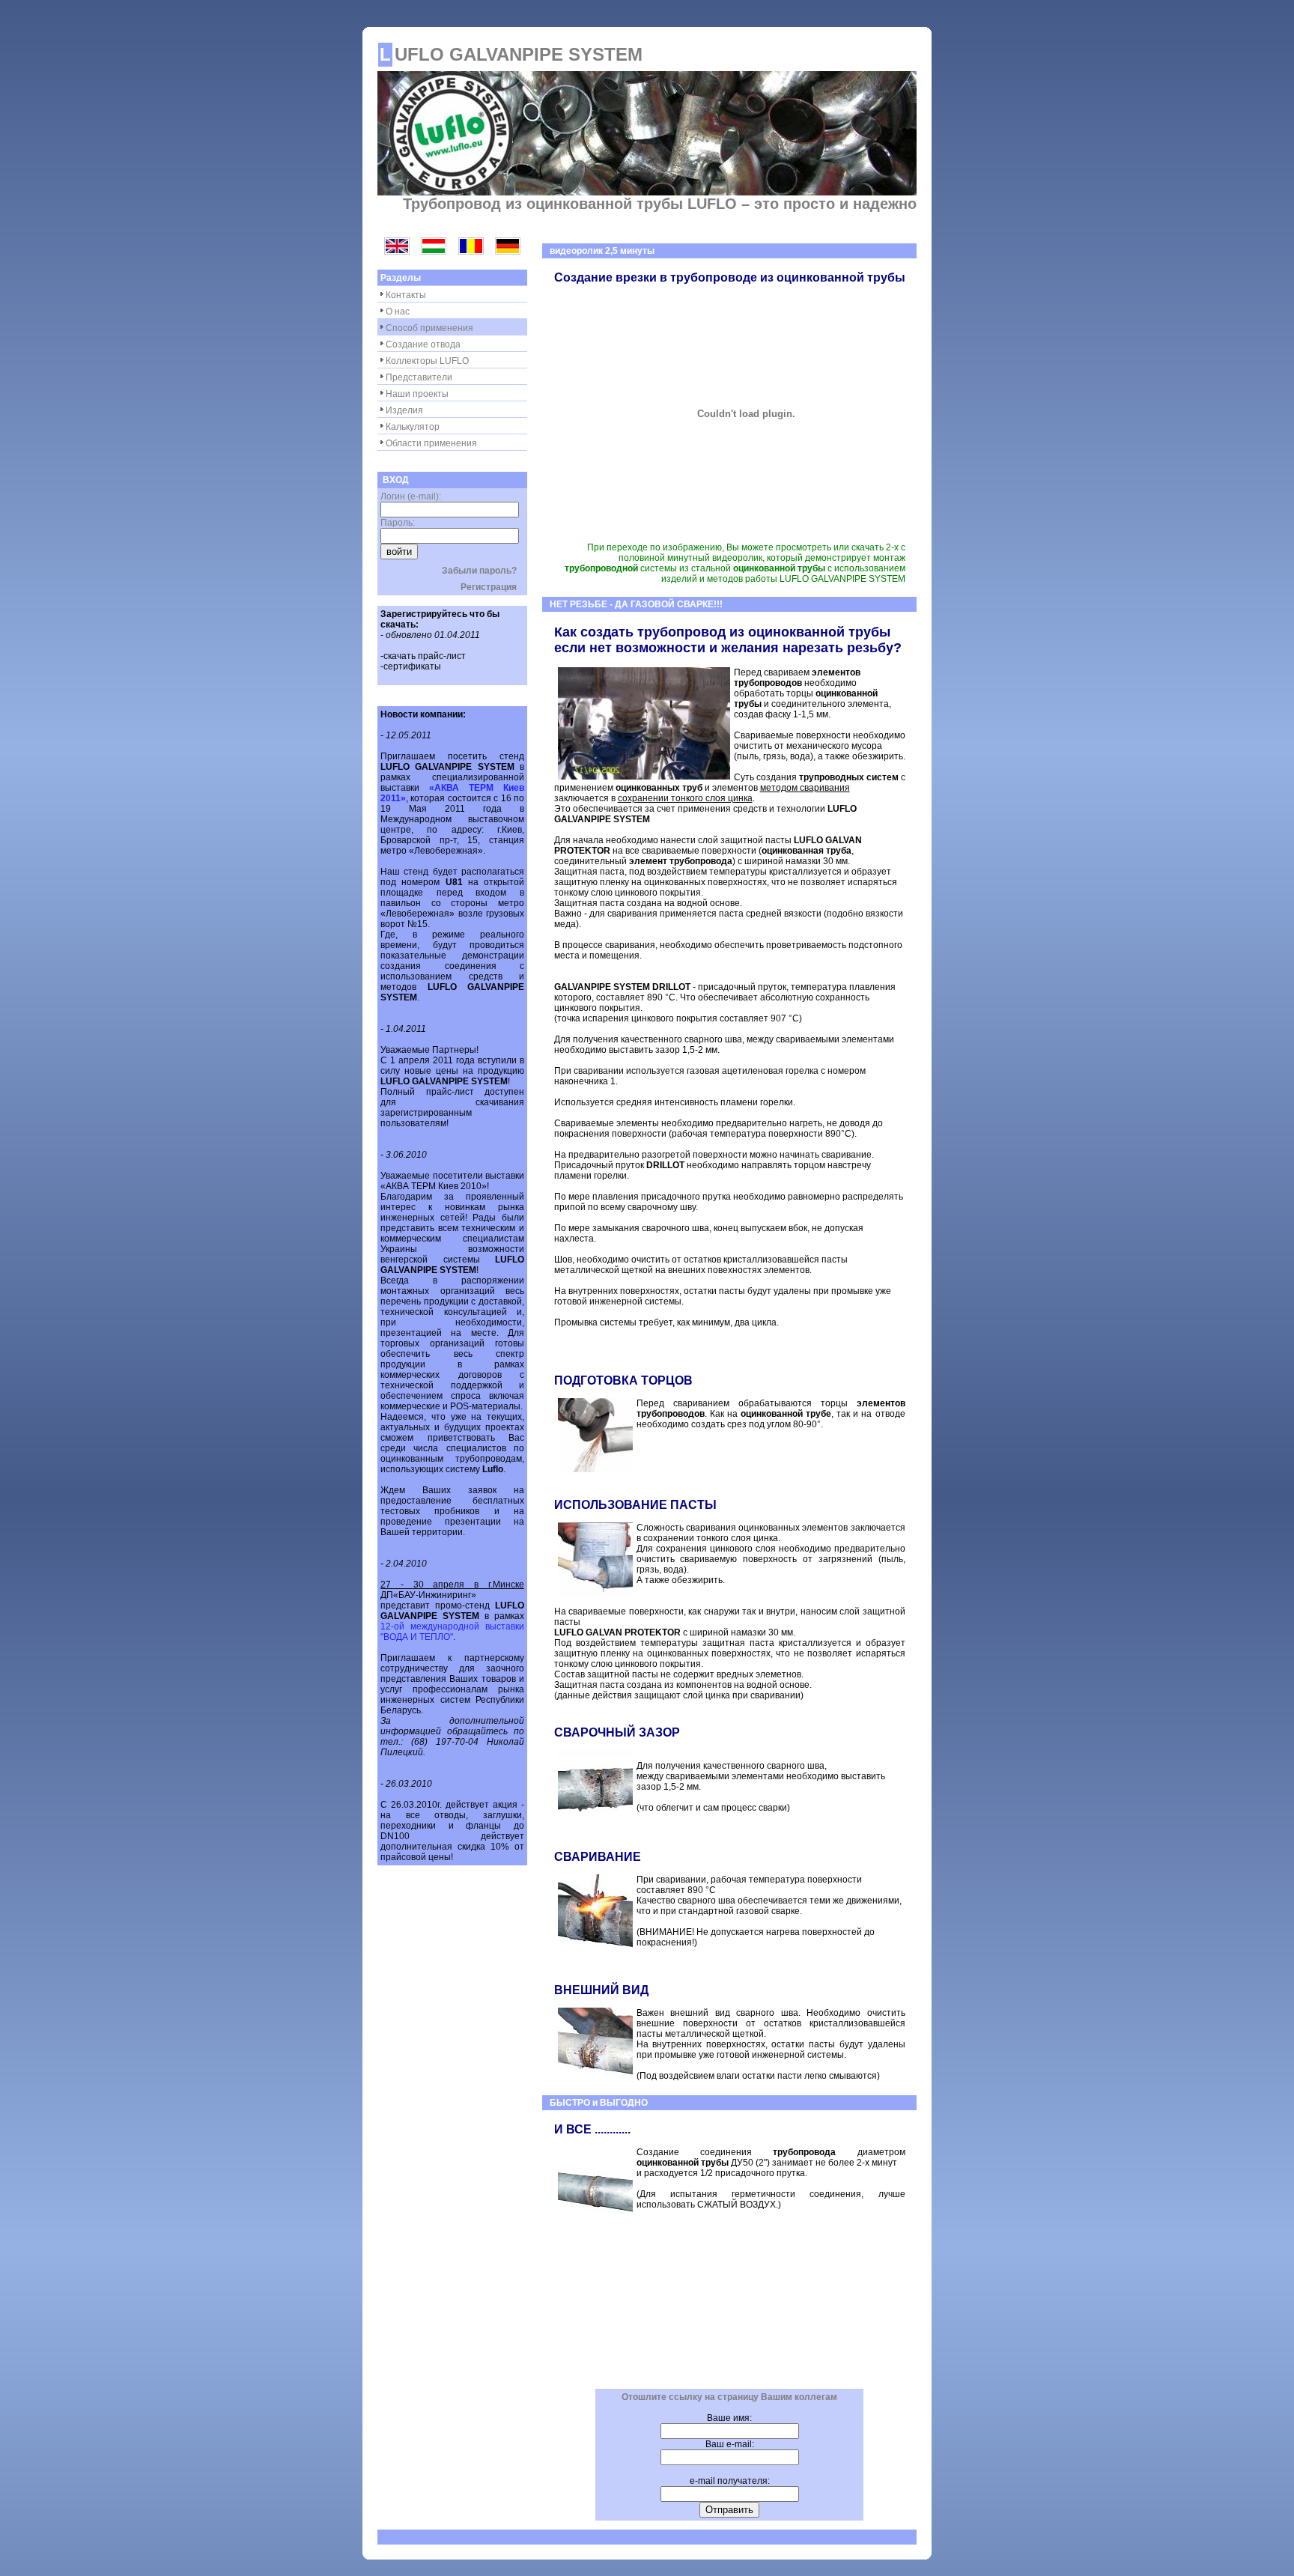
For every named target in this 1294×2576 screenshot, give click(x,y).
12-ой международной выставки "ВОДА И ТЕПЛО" (452, 1632)
